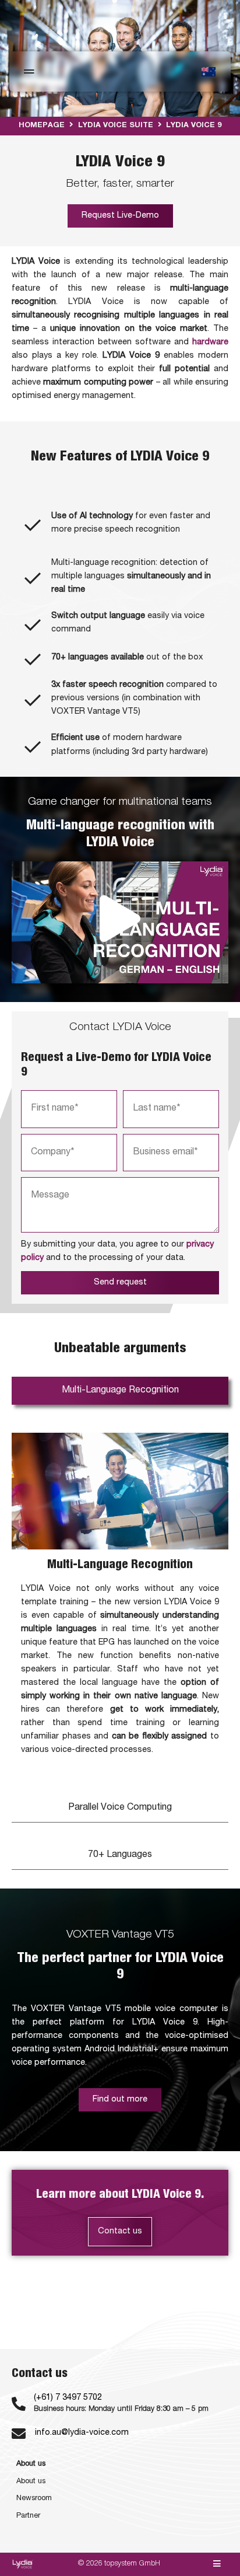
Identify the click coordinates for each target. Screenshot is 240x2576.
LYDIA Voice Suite (116, 126)
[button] (120, 922)
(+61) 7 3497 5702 (68, 2398)
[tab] (120, 1391)
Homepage (42, 126)
